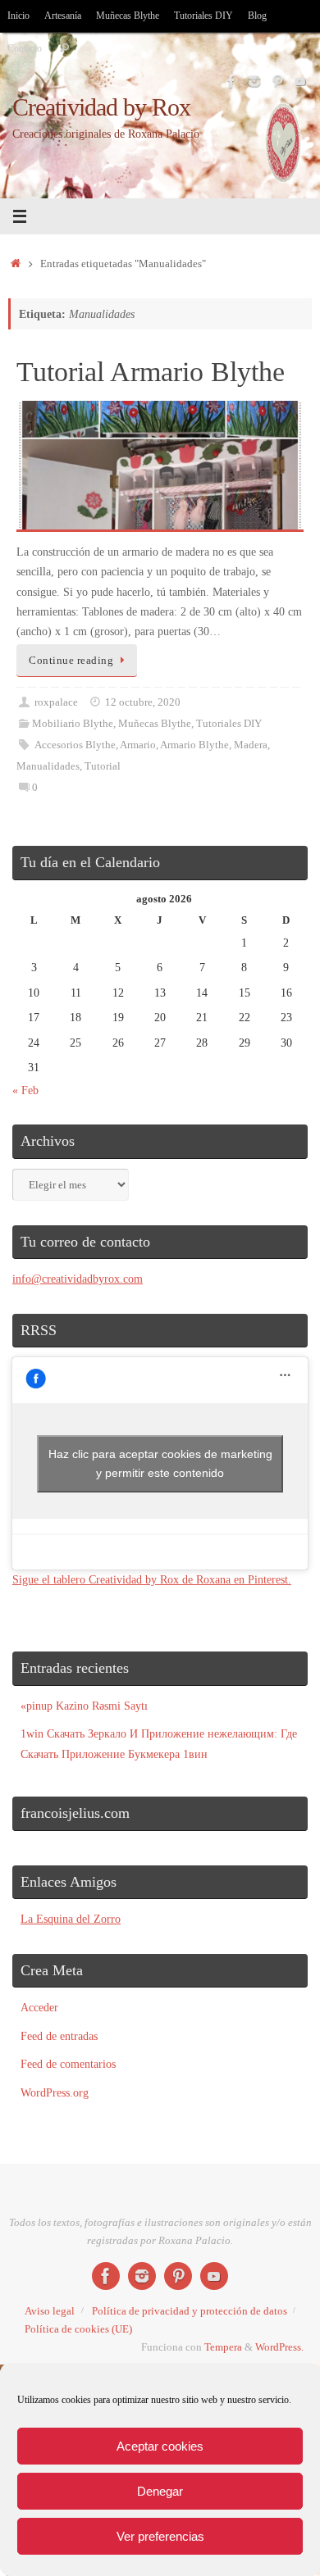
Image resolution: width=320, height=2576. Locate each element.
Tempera (223, 2347)
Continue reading (71, 660)
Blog (257, 16)
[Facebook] (231, 81)
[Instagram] (254, 81)
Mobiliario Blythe (73, 723)
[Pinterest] (277, 81)
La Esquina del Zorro (71, 1919)
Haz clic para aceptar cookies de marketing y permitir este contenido (160, 1463)
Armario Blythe (194, 745)
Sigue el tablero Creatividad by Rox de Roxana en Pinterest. (152, 1579)
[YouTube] (300, 81)
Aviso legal (50, 2311)
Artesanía (63, 16)
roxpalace (56, 702)
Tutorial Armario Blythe (151, 372)
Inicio (18, 16)
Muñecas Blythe (128, 16)
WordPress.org (55, 2092)
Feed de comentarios (68, 2064)
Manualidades (48, 766)
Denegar (160, 2491)
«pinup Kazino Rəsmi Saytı (84, 1706)
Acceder (39, 2007)
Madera (251, 745)
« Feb (25, 1090)
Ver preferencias (160, 2536)
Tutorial (103, 766)
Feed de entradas (59, 2036)
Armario (138, 745)
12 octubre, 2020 (143, 702)
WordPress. (279, 2347)
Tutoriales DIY (203, 16)
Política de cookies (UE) (78, 2329)
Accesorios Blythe (75, 745)
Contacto (25, 48)
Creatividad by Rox (102, 108)
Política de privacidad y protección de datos (190, 2311)
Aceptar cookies (160, 2446)
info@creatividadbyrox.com (78, 1279)
